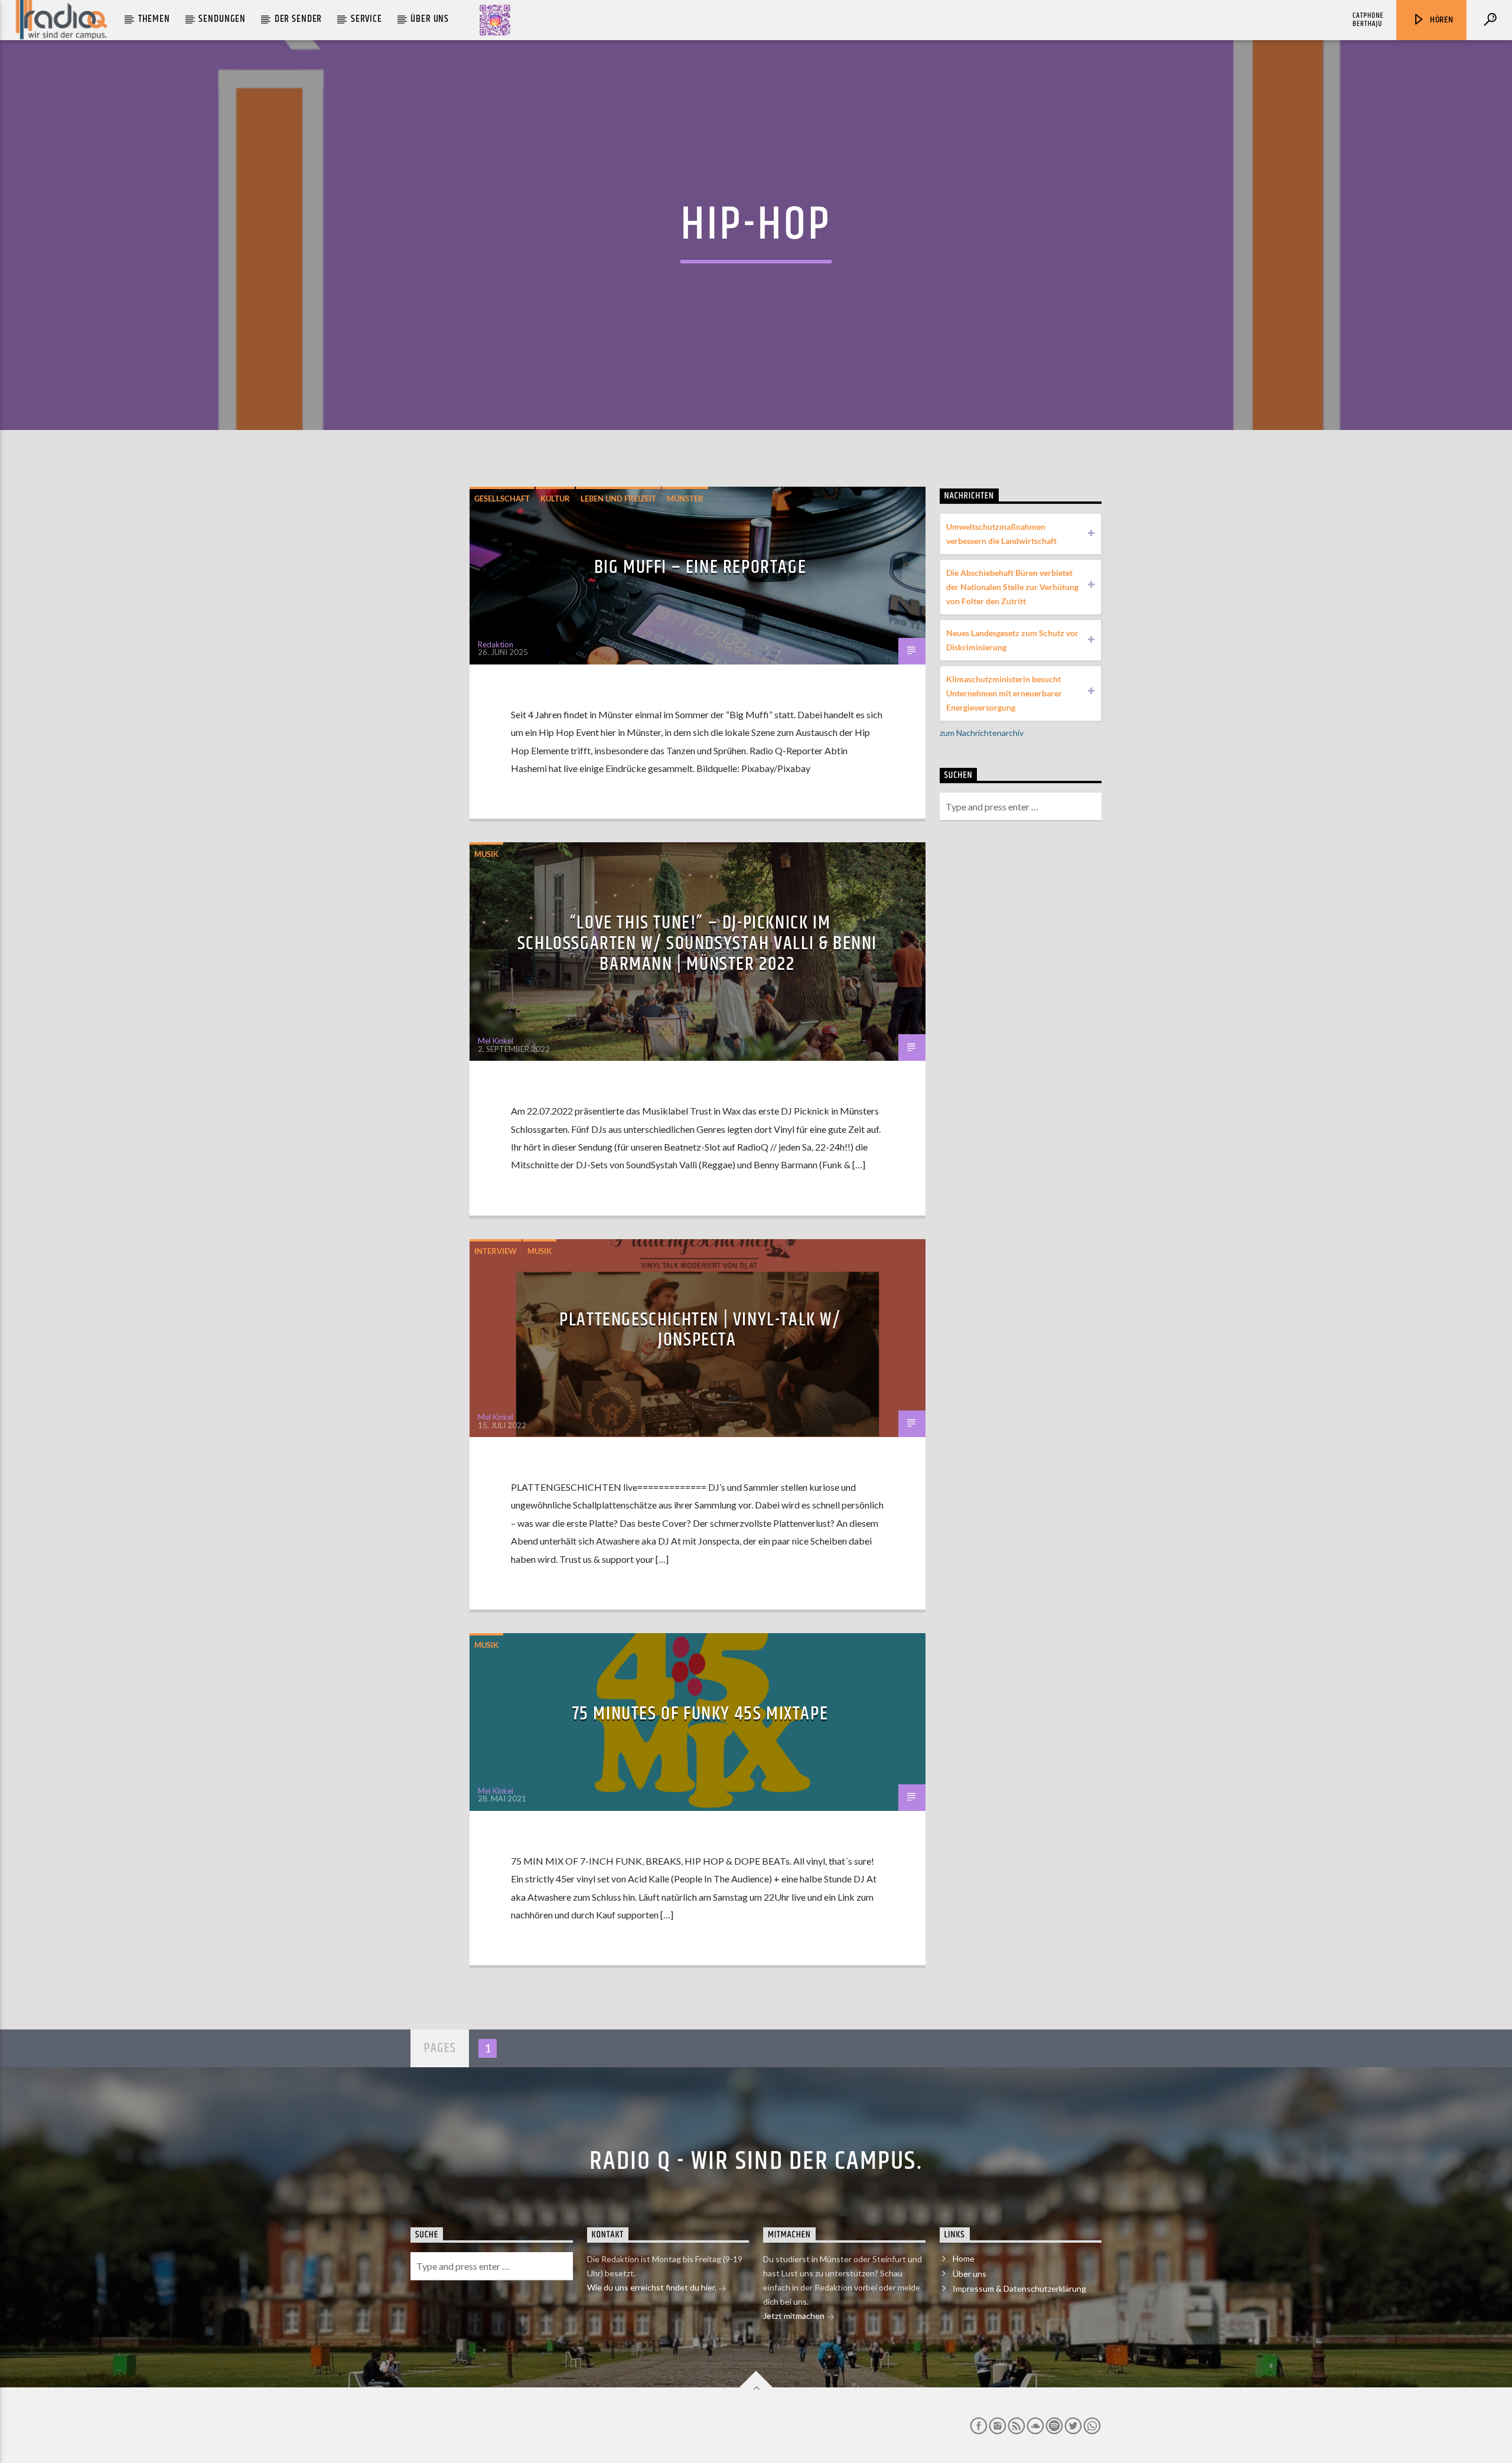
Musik (486, 854)
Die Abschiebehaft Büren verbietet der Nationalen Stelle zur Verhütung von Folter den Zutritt (1012, 587)
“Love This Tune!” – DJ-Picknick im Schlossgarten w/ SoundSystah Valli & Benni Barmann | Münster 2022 (697, 943)
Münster (685, 499)
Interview (496, 1251)
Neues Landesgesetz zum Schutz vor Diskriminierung (1012, 640)
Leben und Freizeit (618, 499)
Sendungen (222, 19)
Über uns (430, 19)
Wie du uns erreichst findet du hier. (653, 2287)
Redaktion (496, 644)
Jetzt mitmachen (795, 2316)
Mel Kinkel (496, 1041)
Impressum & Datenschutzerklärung (1019, 2288)
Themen (154, 19)
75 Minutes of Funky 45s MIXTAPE (700, 1714)
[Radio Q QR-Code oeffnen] (495, 20)
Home (964, 2258)
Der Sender (299, 19)
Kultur (555, 499)
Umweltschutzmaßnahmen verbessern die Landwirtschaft (1001, 534)
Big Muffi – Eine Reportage (700, 567)
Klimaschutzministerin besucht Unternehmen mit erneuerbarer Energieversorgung (1004, 693)
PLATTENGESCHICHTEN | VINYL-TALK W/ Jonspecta (700, 1330)
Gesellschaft (502, 499)
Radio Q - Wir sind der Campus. (756, 2161)
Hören (1441, 20)
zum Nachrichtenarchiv (982, 733)
